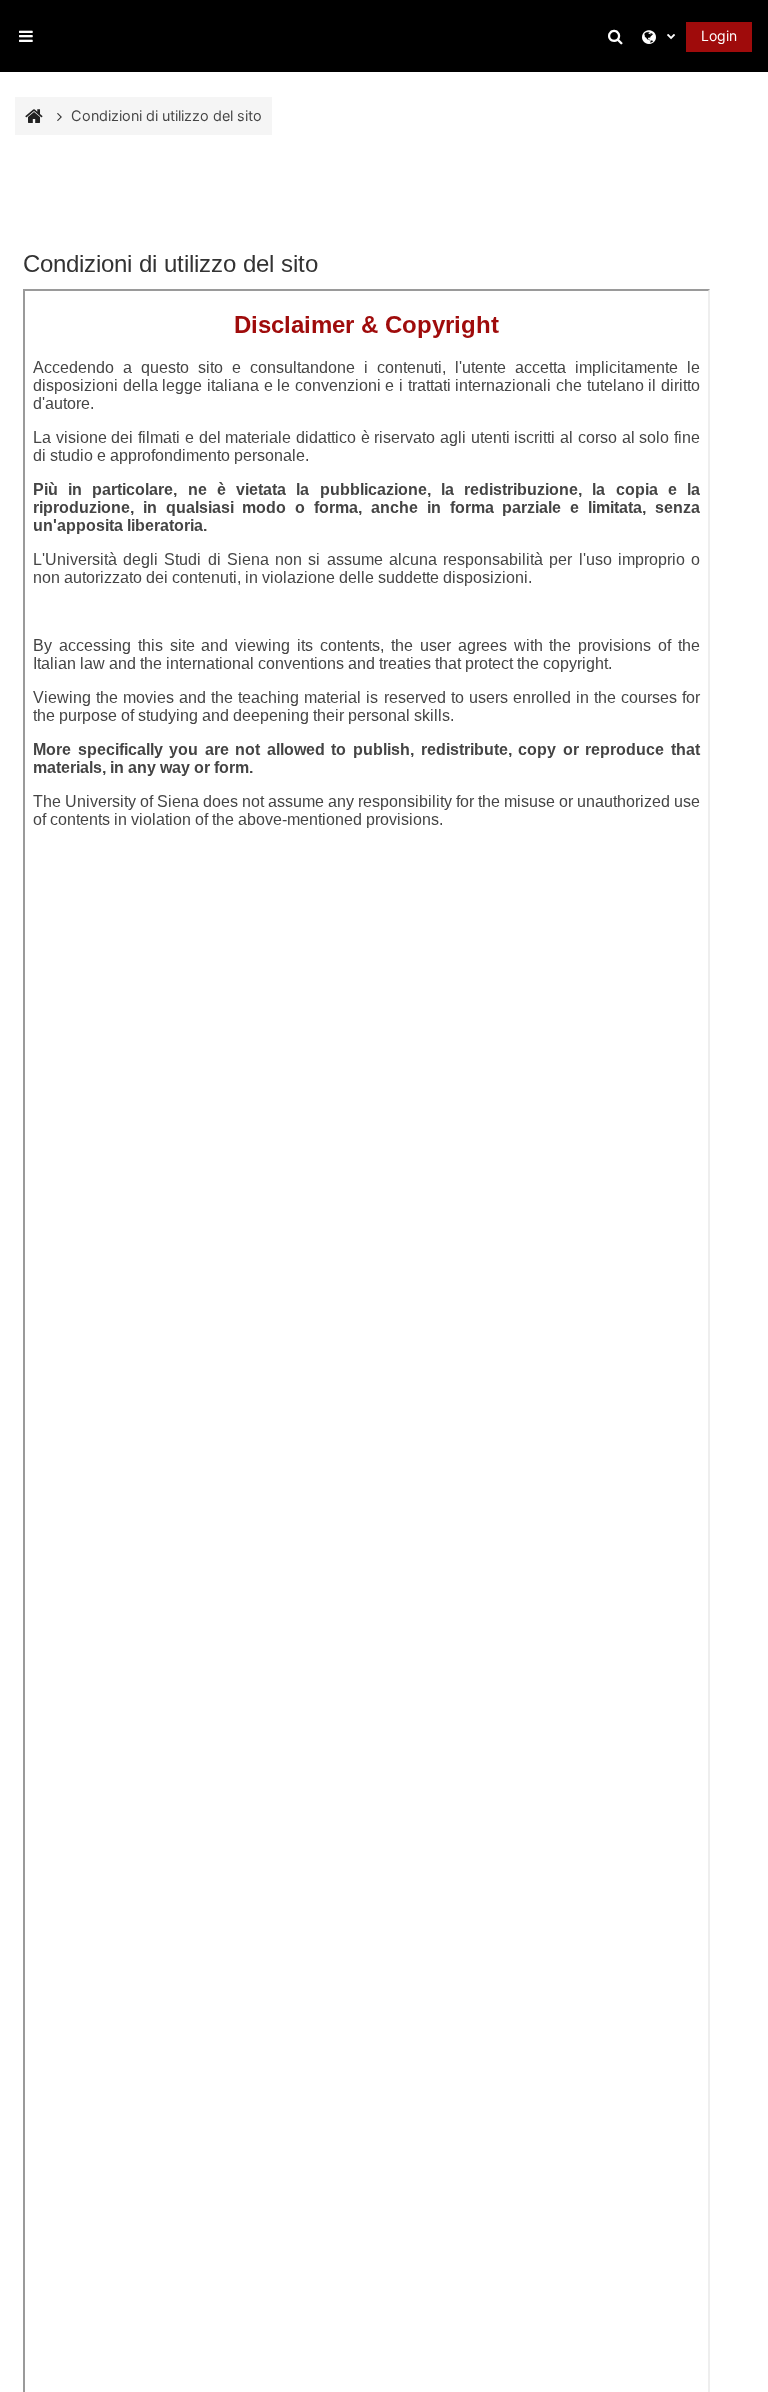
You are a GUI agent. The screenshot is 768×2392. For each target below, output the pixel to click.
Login (719, 35)
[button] (619, 36)
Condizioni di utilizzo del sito (166, 115)
